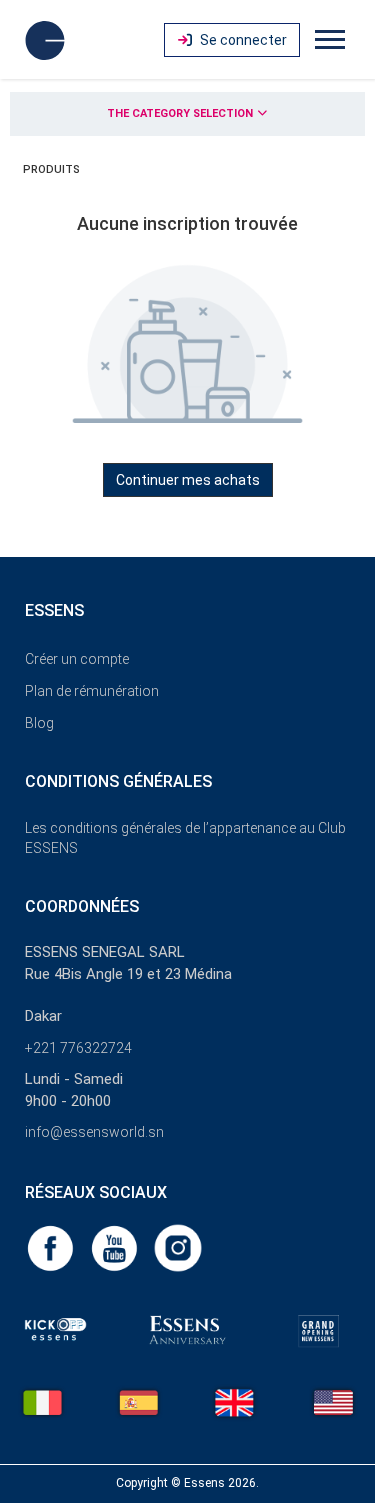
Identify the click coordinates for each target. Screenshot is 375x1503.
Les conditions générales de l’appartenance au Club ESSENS (185, 838)
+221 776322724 (78, 1048)
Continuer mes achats (188, 480)
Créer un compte (77, 659)
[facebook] (52, 1247)
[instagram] (178, 1247)
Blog (39, 723)
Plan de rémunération (92, 691)
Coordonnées (82, 906)
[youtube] (116, 1247)
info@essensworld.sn (94, 1132)
